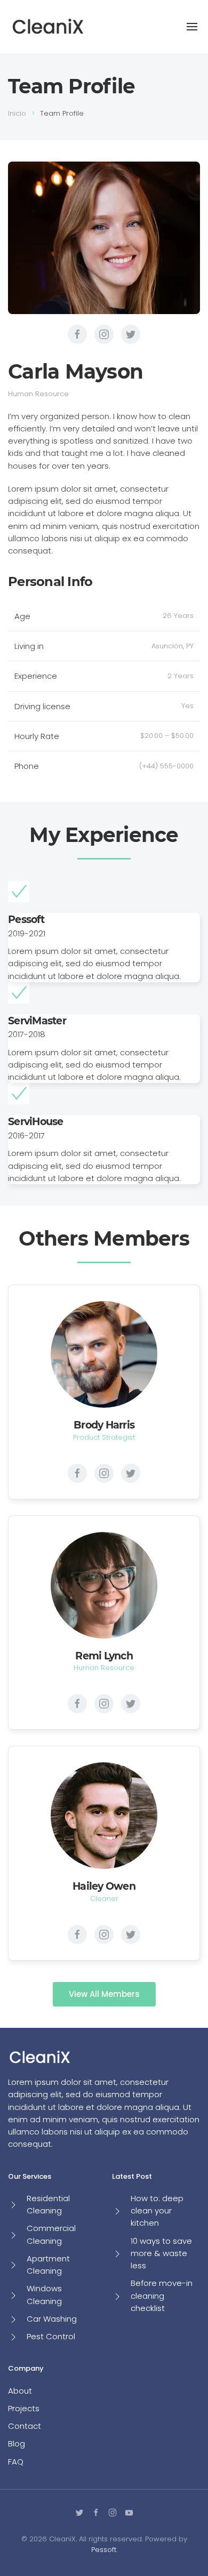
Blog (17, 2443)
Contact (25, 2426)
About (20, 2391)
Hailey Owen (104, 1886)
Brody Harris (104, 1425)
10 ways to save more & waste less (161, 2253)
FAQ (16, 2462)
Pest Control (51, 2336)
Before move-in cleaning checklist (162, 2296)
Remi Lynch (104, 1656)
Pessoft (104, 2550)
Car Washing (52, 2319)
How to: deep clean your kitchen (157, 2211)
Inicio (17, 113)
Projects (24, 2408)
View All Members (104, 1994)
